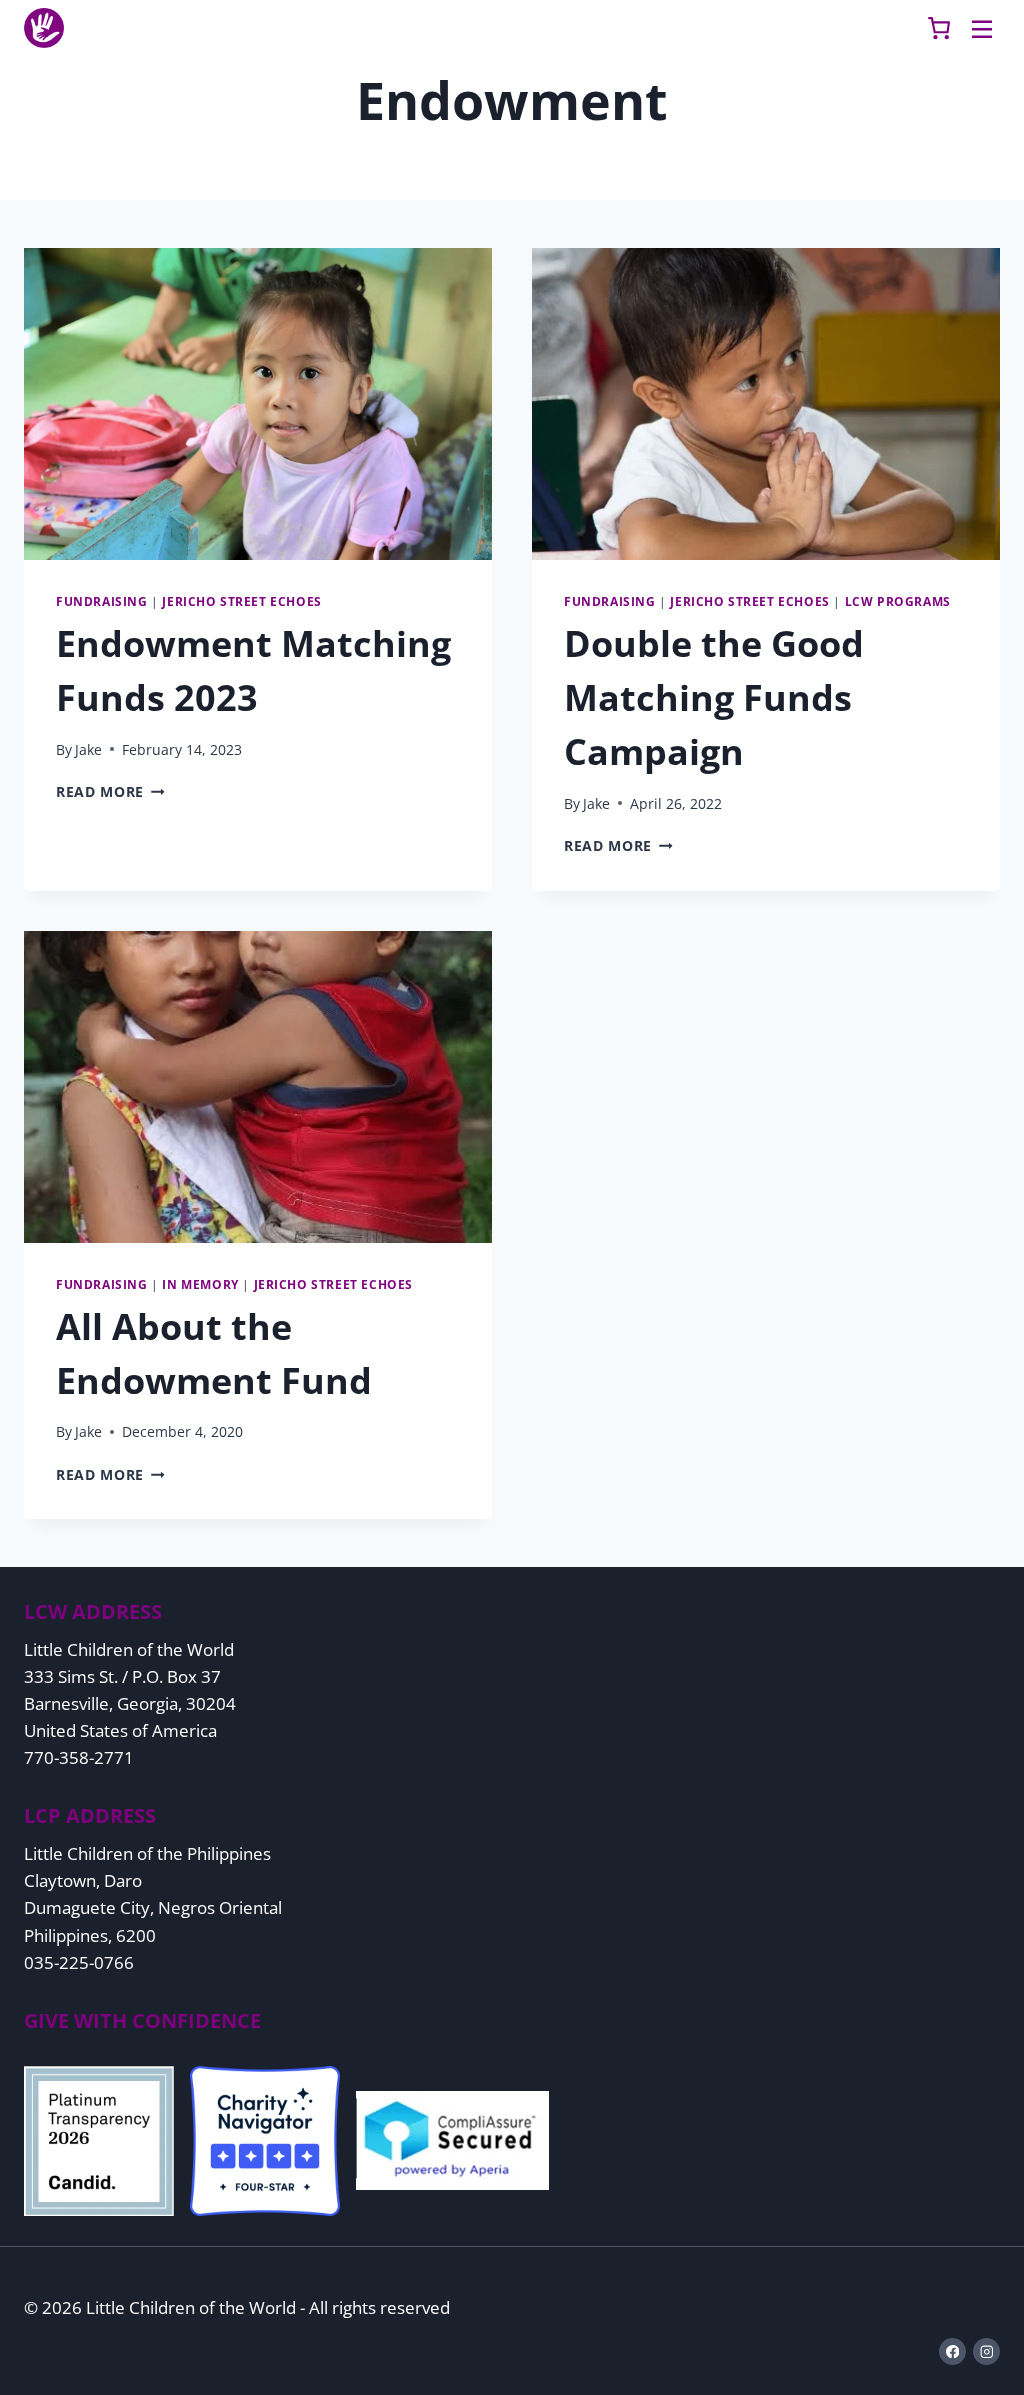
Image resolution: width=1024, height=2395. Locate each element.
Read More (110, 791)
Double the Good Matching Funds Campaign (714, 697)
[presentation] (258, 404)
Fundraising (102, 601)
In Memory (200, 1284)
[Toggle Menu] (982, 28)
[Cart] (939, 28)
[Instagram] (986, 2351)
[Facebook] (952, 2351)
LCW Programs (898, 601)
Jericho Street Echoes (242, 601)
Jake (88, 749)
